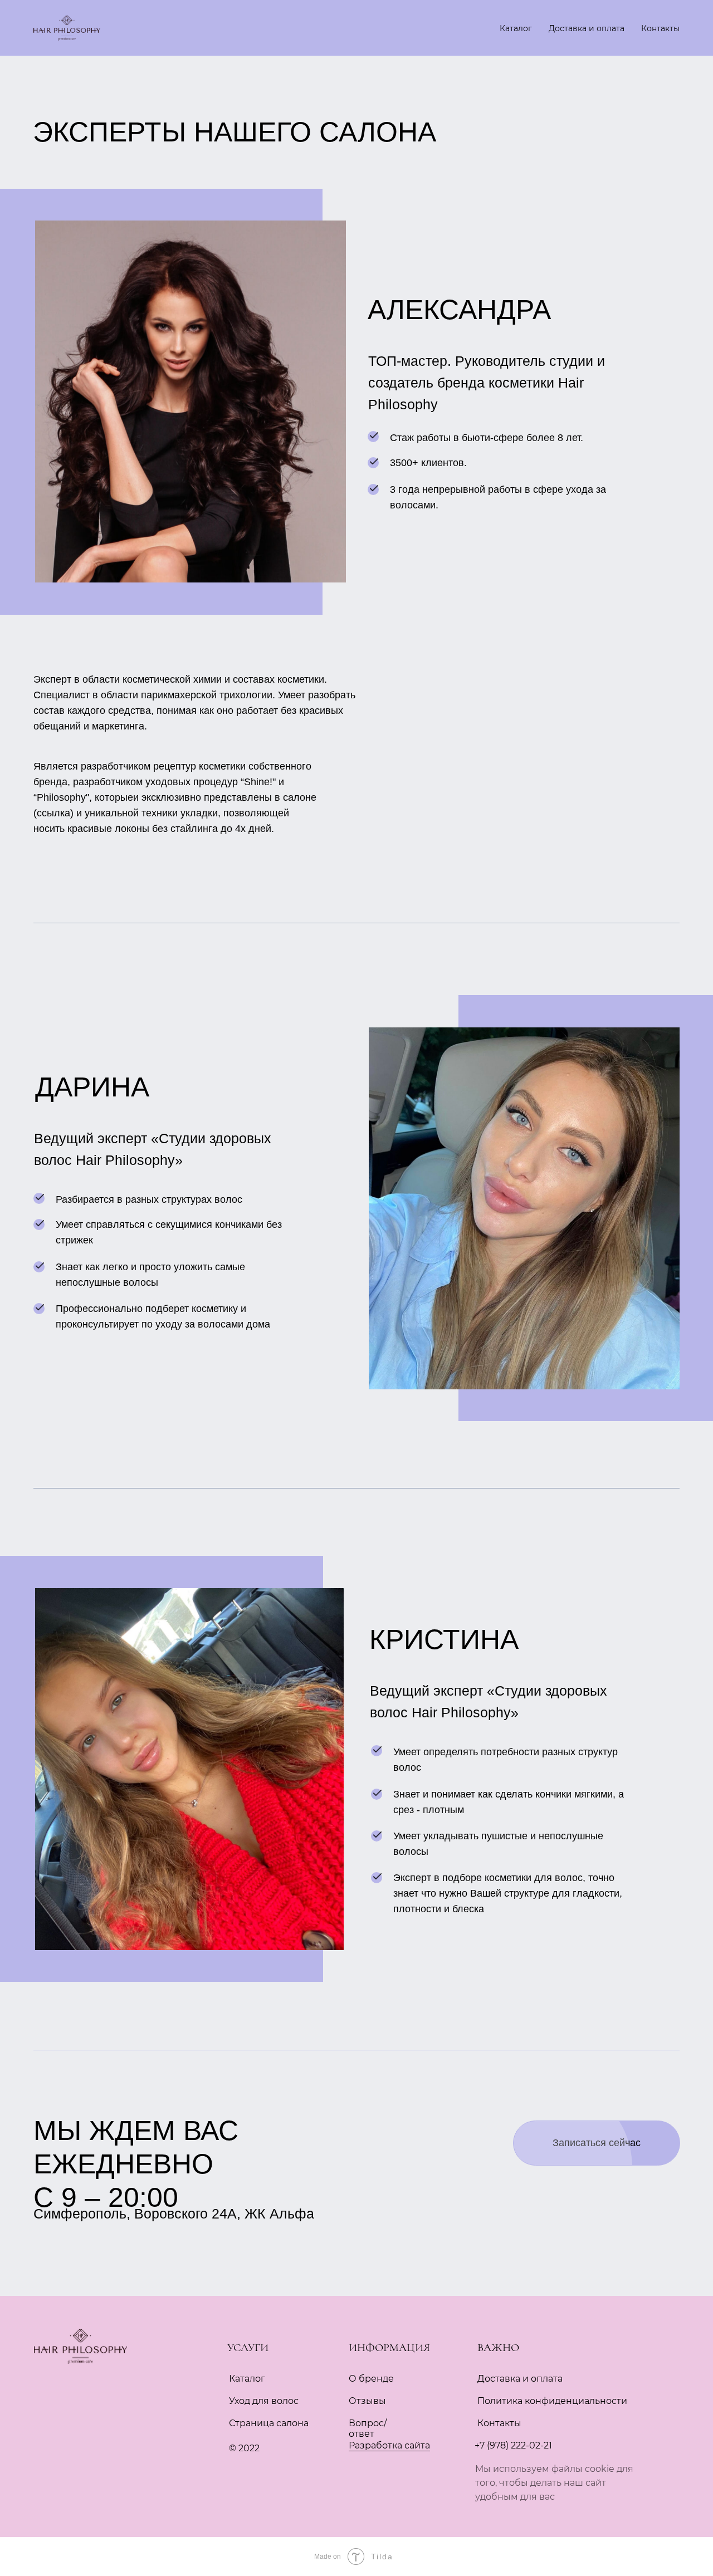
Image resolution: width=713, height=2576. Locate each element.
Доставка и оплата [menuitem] (587, 28)
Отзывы (367, 2401)
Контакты (499, 2423)
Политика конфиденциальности (552, 2401)
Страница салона (269, 2423)
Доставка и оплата (520, 2379)
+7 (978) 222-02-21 (513, 2445)
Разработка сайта (389, 2445)
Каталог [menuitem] (516, 28)
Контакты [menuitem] (660, 28)
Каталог (247, 2379)
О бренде (371, 2379)
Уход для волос (264, 2401)
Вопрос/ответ (368, 2428)
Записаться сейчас (597, 2143)
